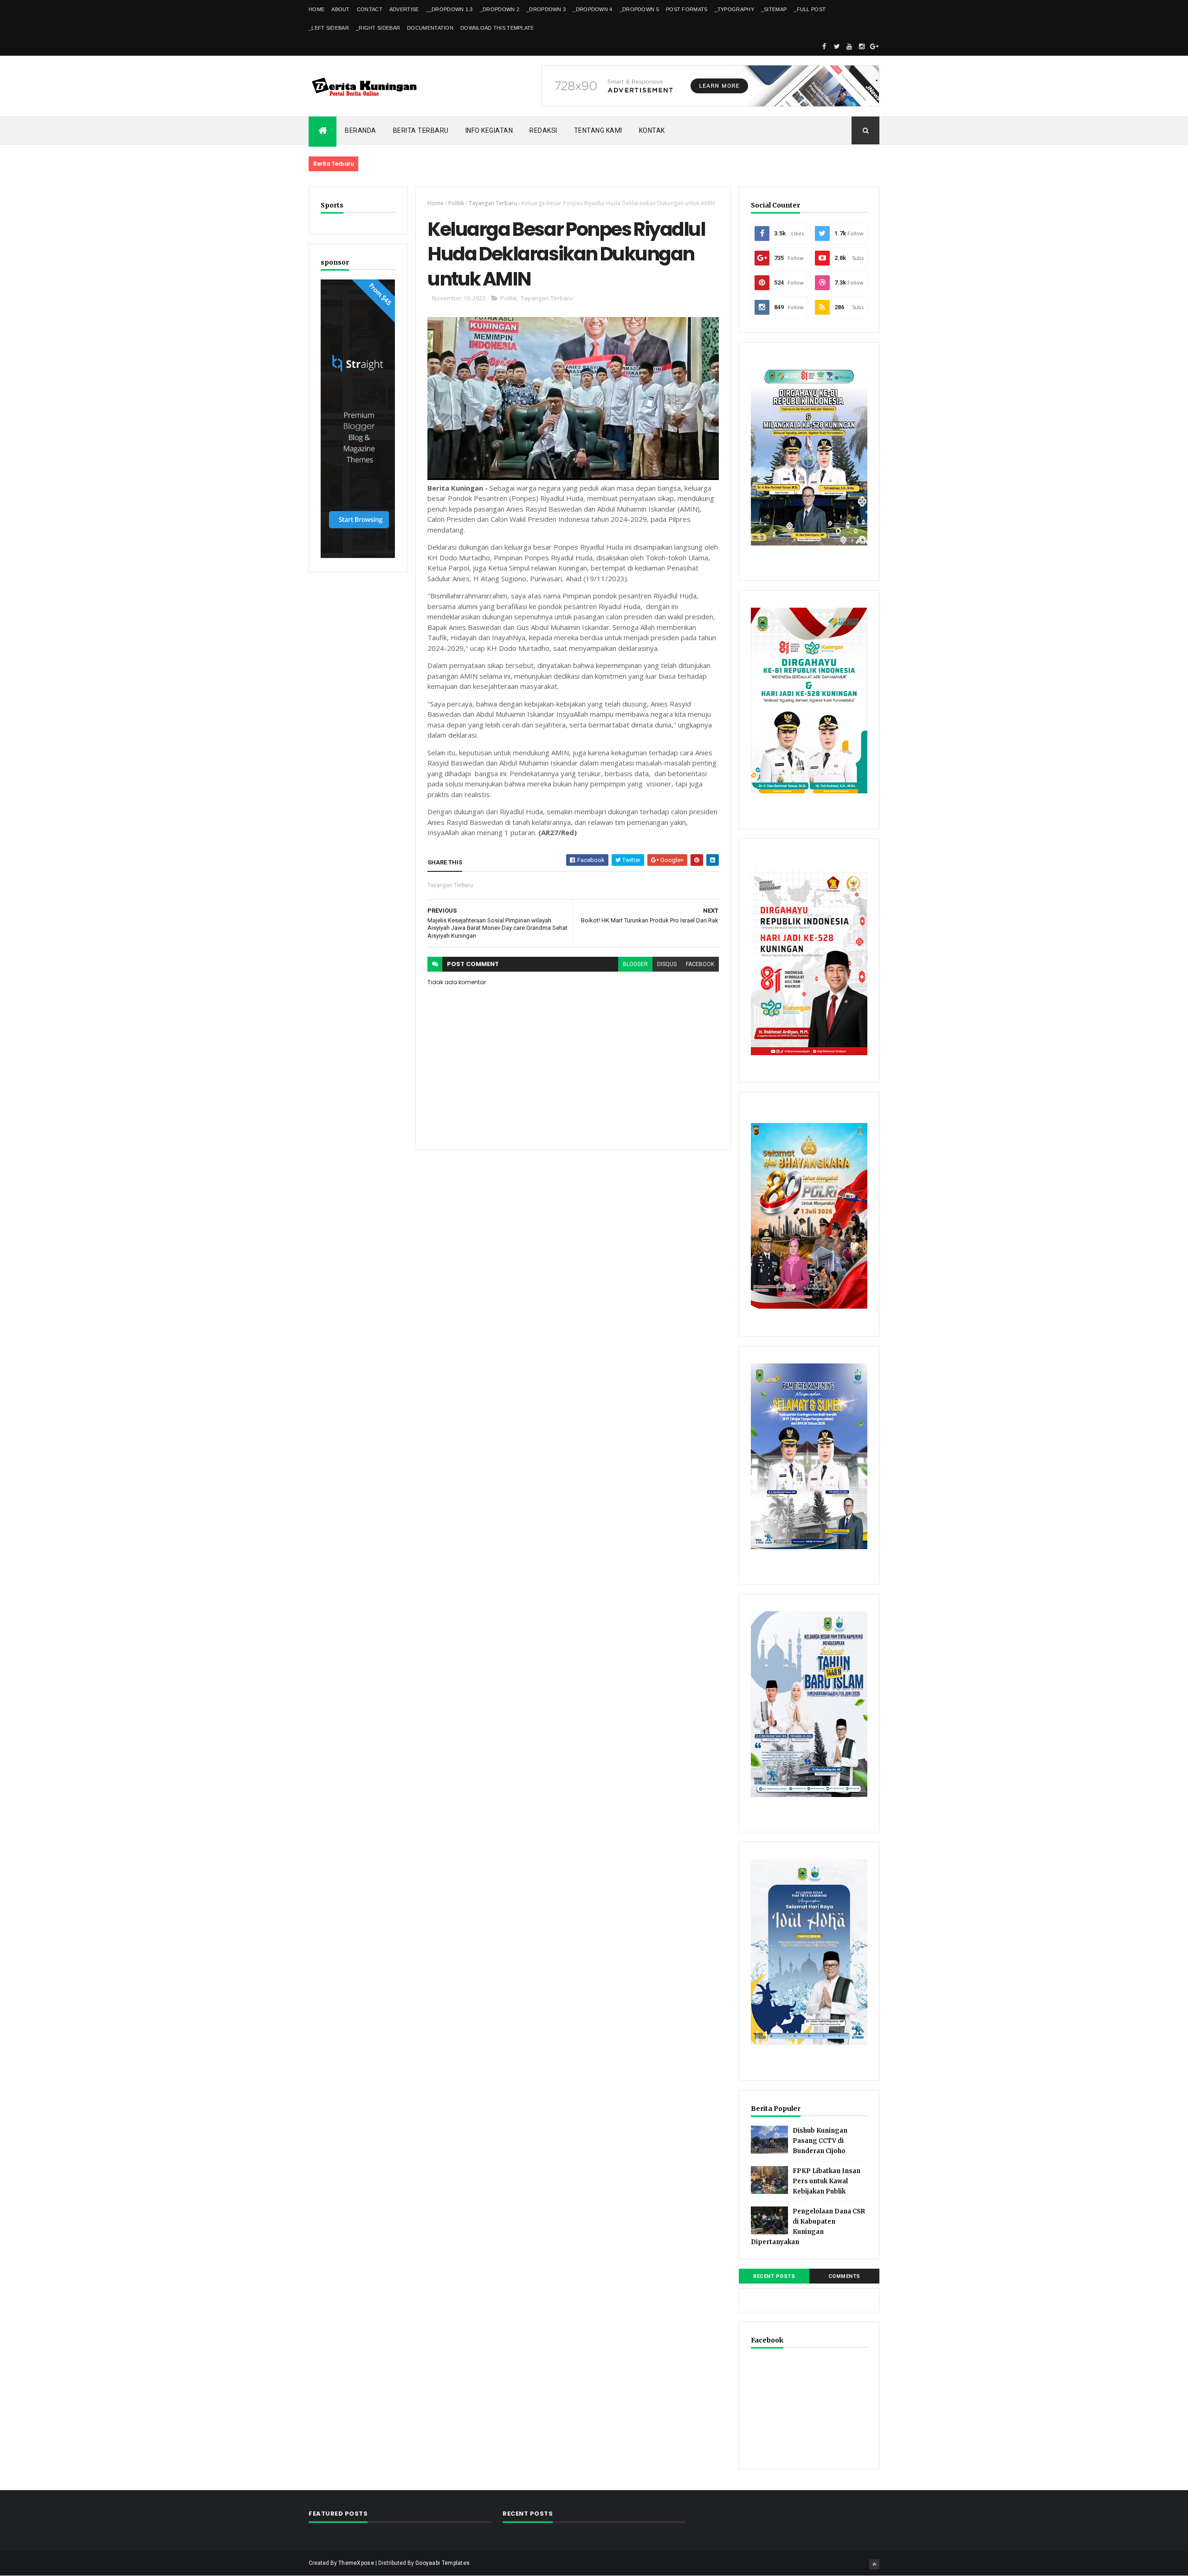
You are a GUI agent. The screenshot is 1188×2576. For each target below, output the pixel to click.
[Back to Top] (874, 2564)
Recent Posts (774, 2276)
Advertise (404, 9)
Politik (456, 203)
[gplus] (874, 46)
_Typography (734, 9)
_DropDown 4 (592, 9)
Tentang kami (598, 130)
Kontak (652, 130)
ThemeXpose (356, 2563)
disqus (667, 964)
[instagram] (862, 46)
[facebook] (824, 46)
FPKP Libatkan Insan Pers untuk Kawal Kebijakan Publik (826, 2181)
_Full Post (810, 9)
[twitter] (837, 46)
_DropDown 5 (639, 9)
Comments (844, 2276)
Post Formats (687, 9)
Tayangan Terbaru (493, 203)
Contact (370, 9)
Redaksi (543, 130)
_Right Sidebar (378, 28)
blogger (635, 964)
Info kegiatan (489, 130)
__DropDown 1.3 (449, 9)
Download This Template (497, 28)
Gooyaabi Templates (442, 2563)
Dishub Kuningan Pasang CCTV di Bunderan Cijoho (820, 2141)
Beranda (361, 130)
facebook (700, 964)
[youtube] (849, 46)
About (341, 9)
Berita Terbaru (421, 130)
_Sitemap (774, 9)
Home (316, 9)
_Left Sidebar (329, 28)
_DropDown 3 (546, 9)
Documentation (430, 28)
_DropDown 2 (500, 9)
